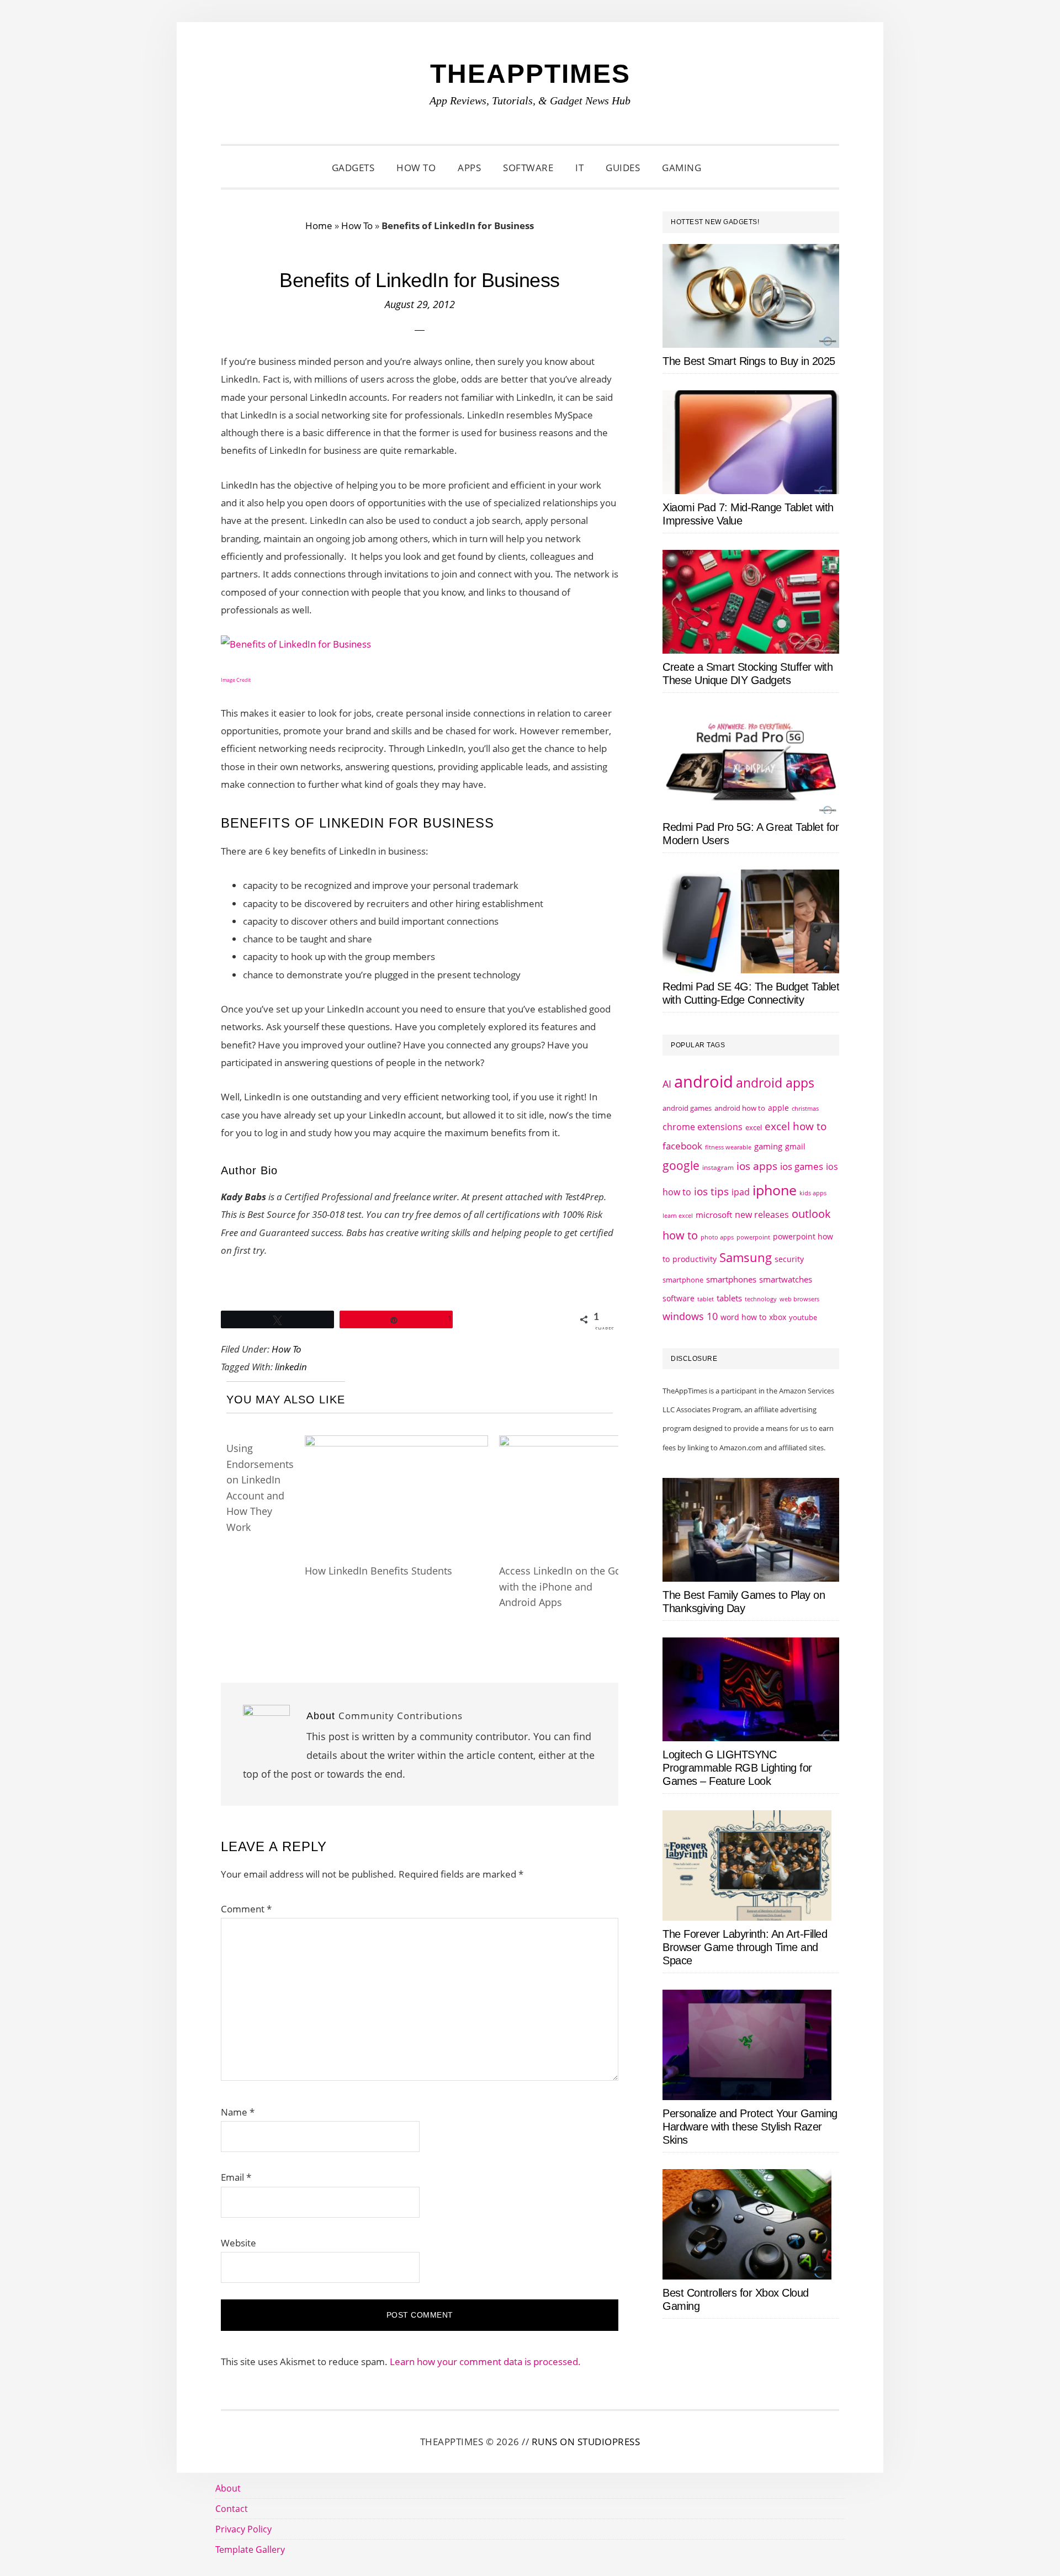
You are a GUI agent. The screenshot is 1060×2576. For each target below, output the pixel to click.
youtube (803, 1317)
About (228, 2488)
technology (761, 1299)
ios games (802, 1166)
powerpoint (753, 1237)
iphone (775, 1190)
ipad (741, 1192)
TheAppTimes (530, 74)
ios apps (757, 1166)
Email (236, 2177)
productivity (695, 1259)
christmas (805, 1108)
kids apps (813, 1193)
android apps (775, 1083)
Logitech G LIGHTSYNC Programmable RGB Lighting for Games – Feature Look (737, 1768)
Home (319, 226)
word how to (743, 1317)
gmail (795, 1146)
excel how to (796, 1126)
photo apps (717, 1237)
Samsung (746, 1257)
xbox (778, 1317)
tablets (729, 1298)
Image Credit (236, 680)
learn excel (678, 1215)
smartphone (683, 1280)
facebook (682, 1146)
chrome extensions (703, 1127)
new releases (762, 1215)
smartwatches (786, 1279)
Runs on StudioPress (586, 2442)
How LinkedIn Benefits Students (378, 1571)
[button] (726, 168)
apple (778, 1108)
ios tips (711, 1191)
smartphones (731, 1279)
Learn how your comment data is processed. (485, 2362)
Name (238, 2112)
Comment (246, 1909)
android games (687, 1108)
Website (239, 2243)
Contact (232, 2509)
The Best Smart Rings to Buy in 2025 (749, 361)
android (704, 1082)
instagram (718, 1167)
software (679, 1298)
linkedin (291, 1367)
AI (667, 1084)
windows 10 (690, 1316)
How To (357, 226)
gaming (768, 1146)
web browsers (799, 1299)
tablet (706, 1299)
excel (754, 1127)
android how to (740, 1108)
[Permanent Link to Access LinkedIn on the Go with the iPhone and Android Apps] (564, 1446)
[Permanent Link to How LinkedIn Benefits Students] (396, 1446)
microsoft (714, 1215)
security (789, 1259)
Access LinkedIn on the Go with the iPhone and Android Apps (560, 1586)
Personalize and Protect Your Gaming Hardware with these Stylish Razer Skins (750, 2127)
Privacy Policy (243, 2529)
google (681, 1165)
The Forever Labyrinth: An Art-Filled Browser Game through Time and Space (745, 1947)
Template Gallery (250, 2550)
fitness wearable (728, 1147)
